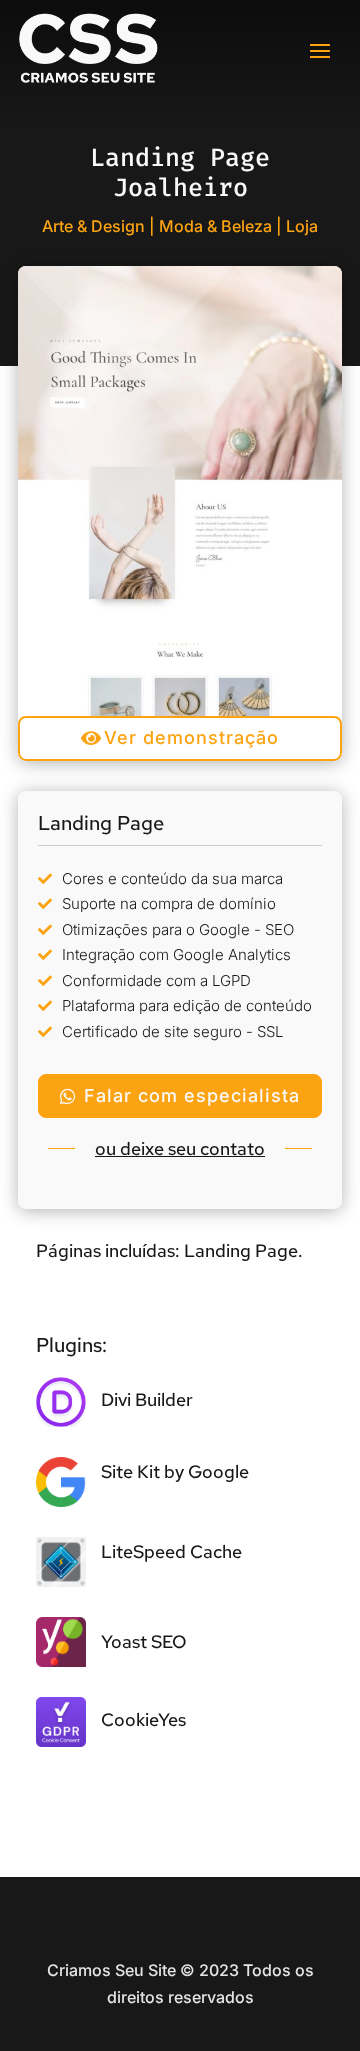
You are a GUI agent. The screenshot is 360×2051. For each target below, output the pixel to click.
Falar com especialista (192, 1095)
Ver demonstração (191, 737)
